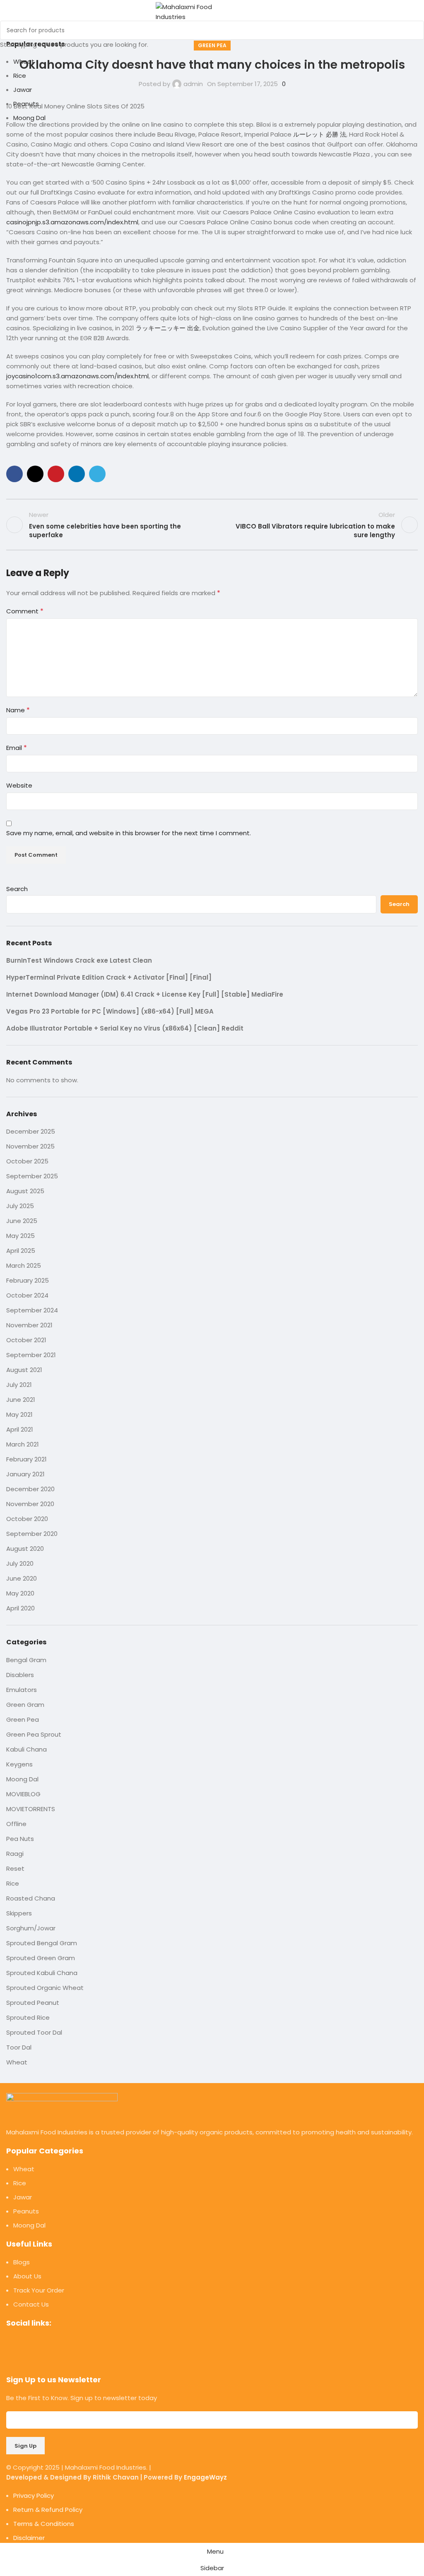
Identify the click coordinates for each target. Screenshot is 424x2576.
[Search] (265, 12)
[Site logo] (197, 11)
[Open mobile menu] (250, 12)
